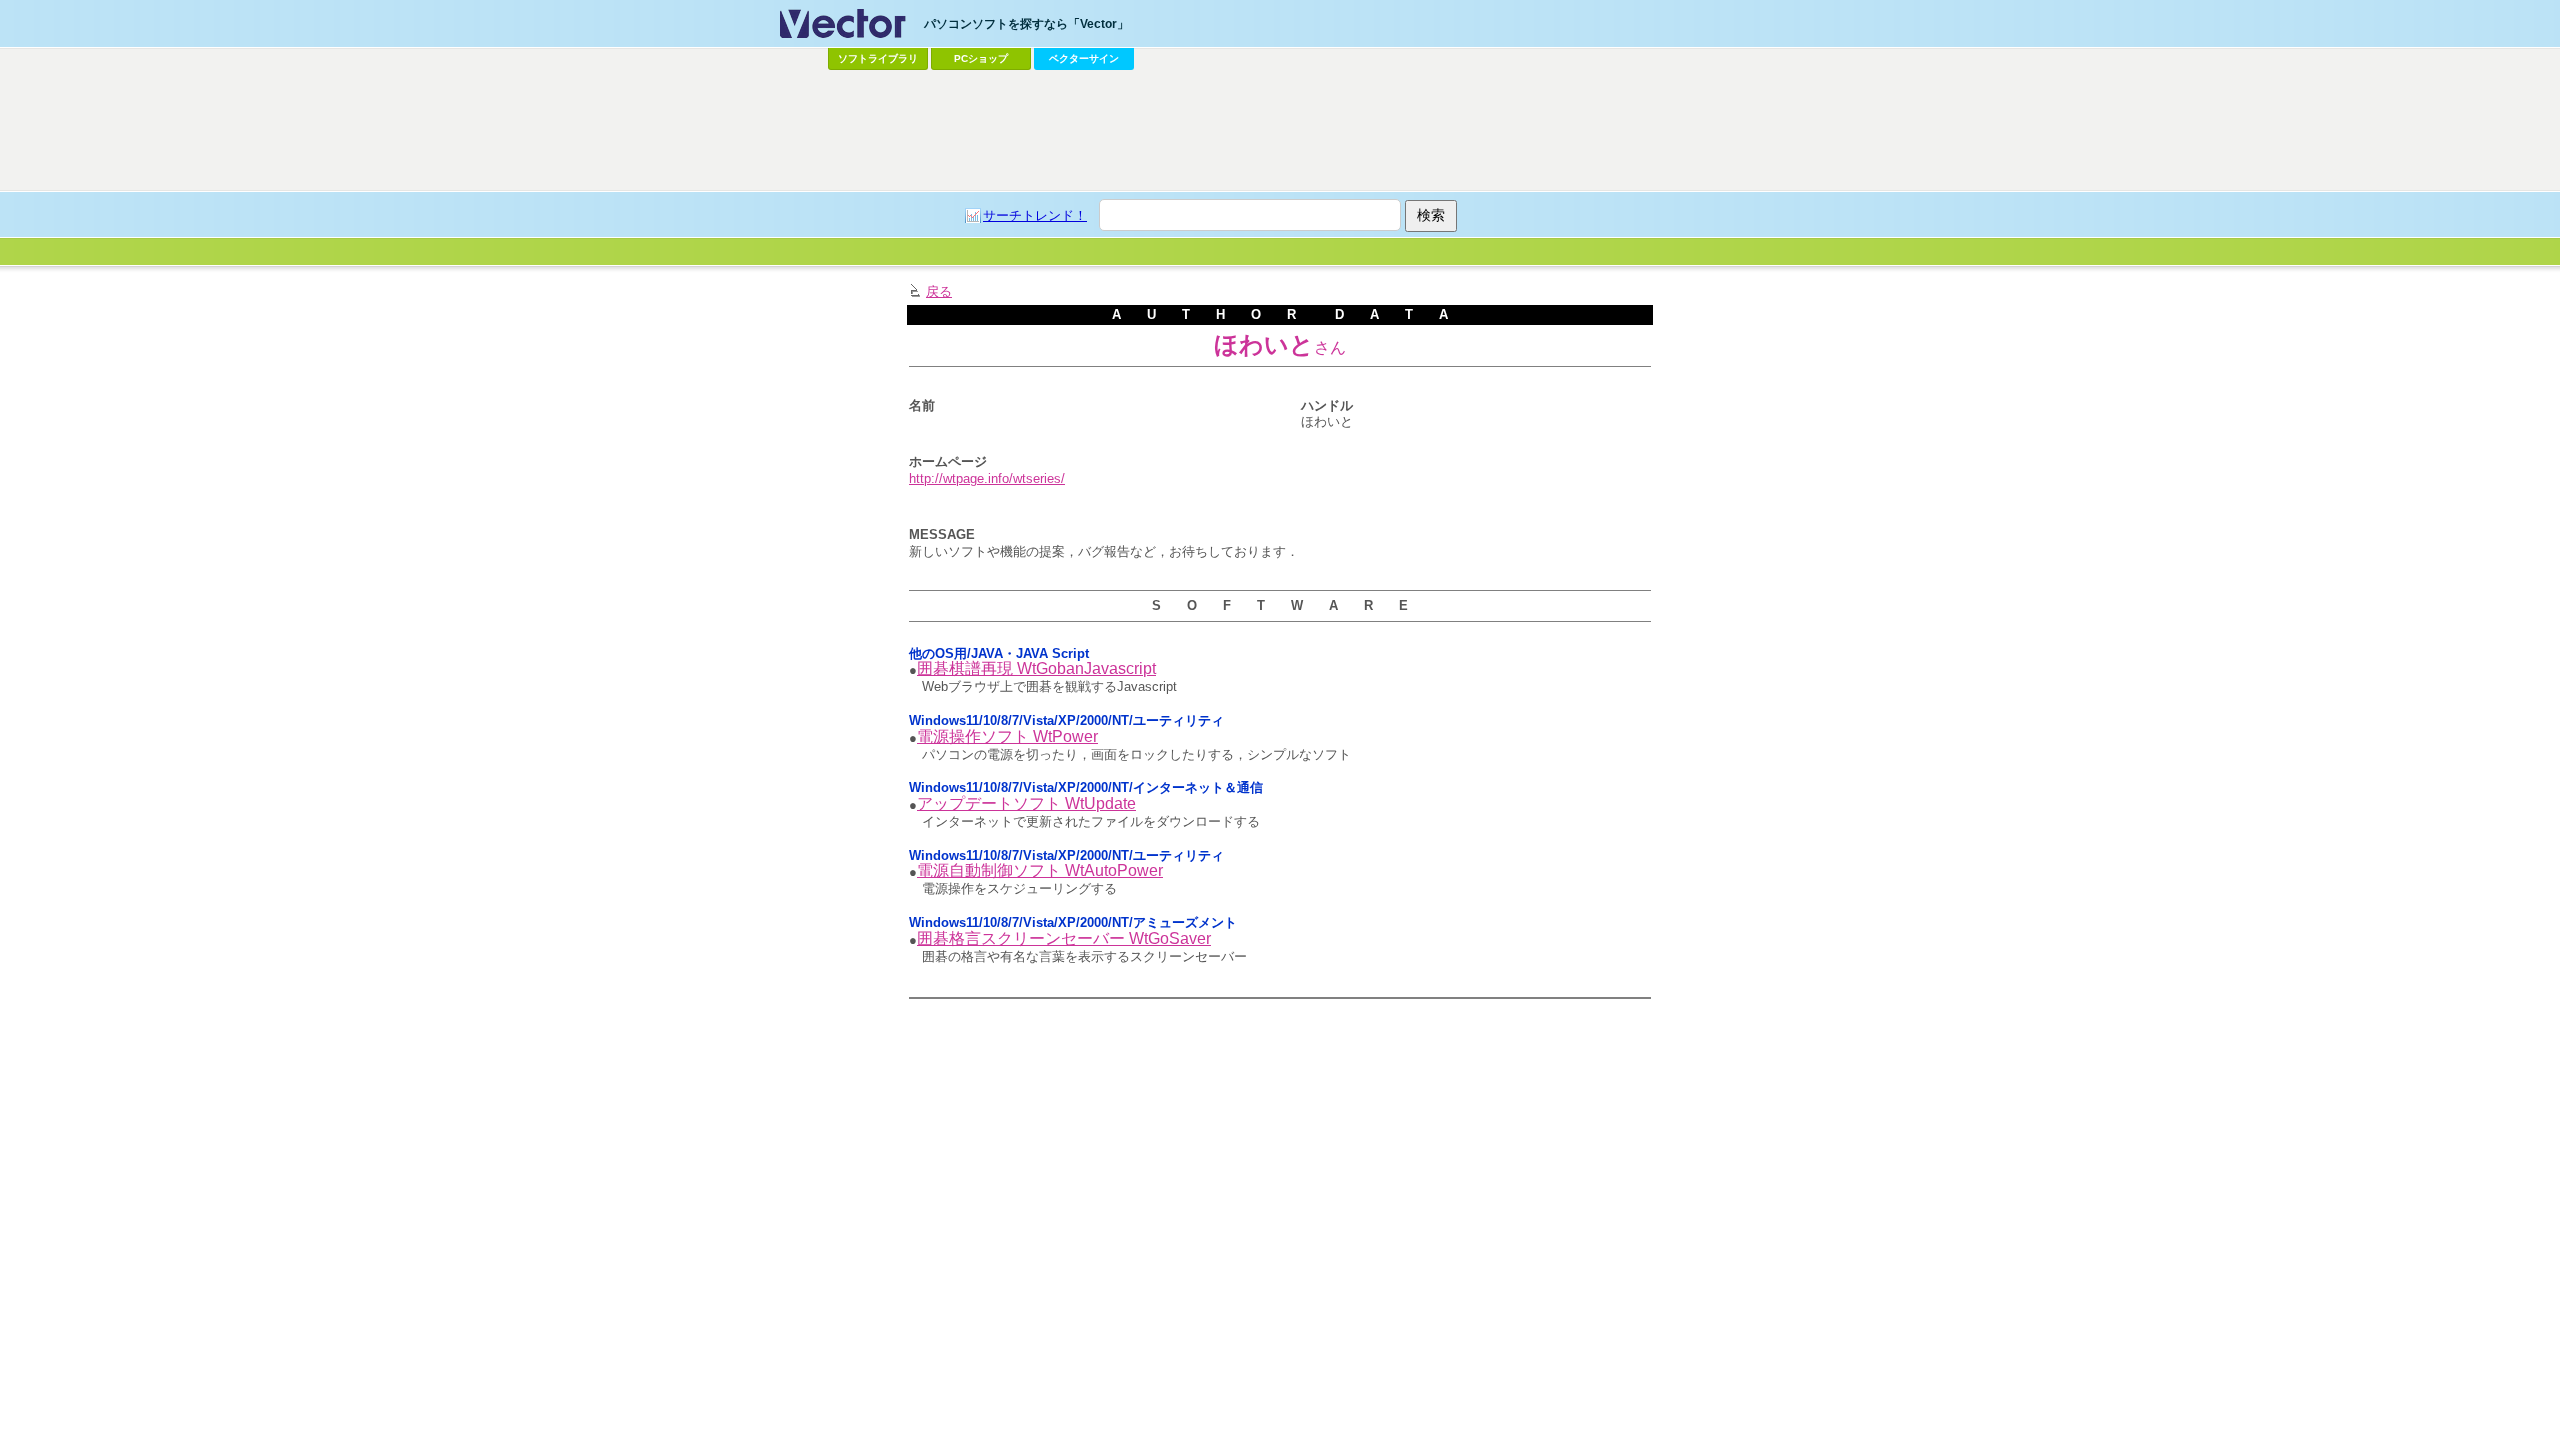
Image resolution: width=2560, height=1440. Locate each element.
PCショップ (981, 58)
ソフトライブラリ (878, 58)
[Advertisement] (1280, 131)
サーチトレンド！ (1035, 215)
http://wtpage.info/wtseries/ (987, 478)
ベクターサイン (1084, 58)
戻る (939, 291)
